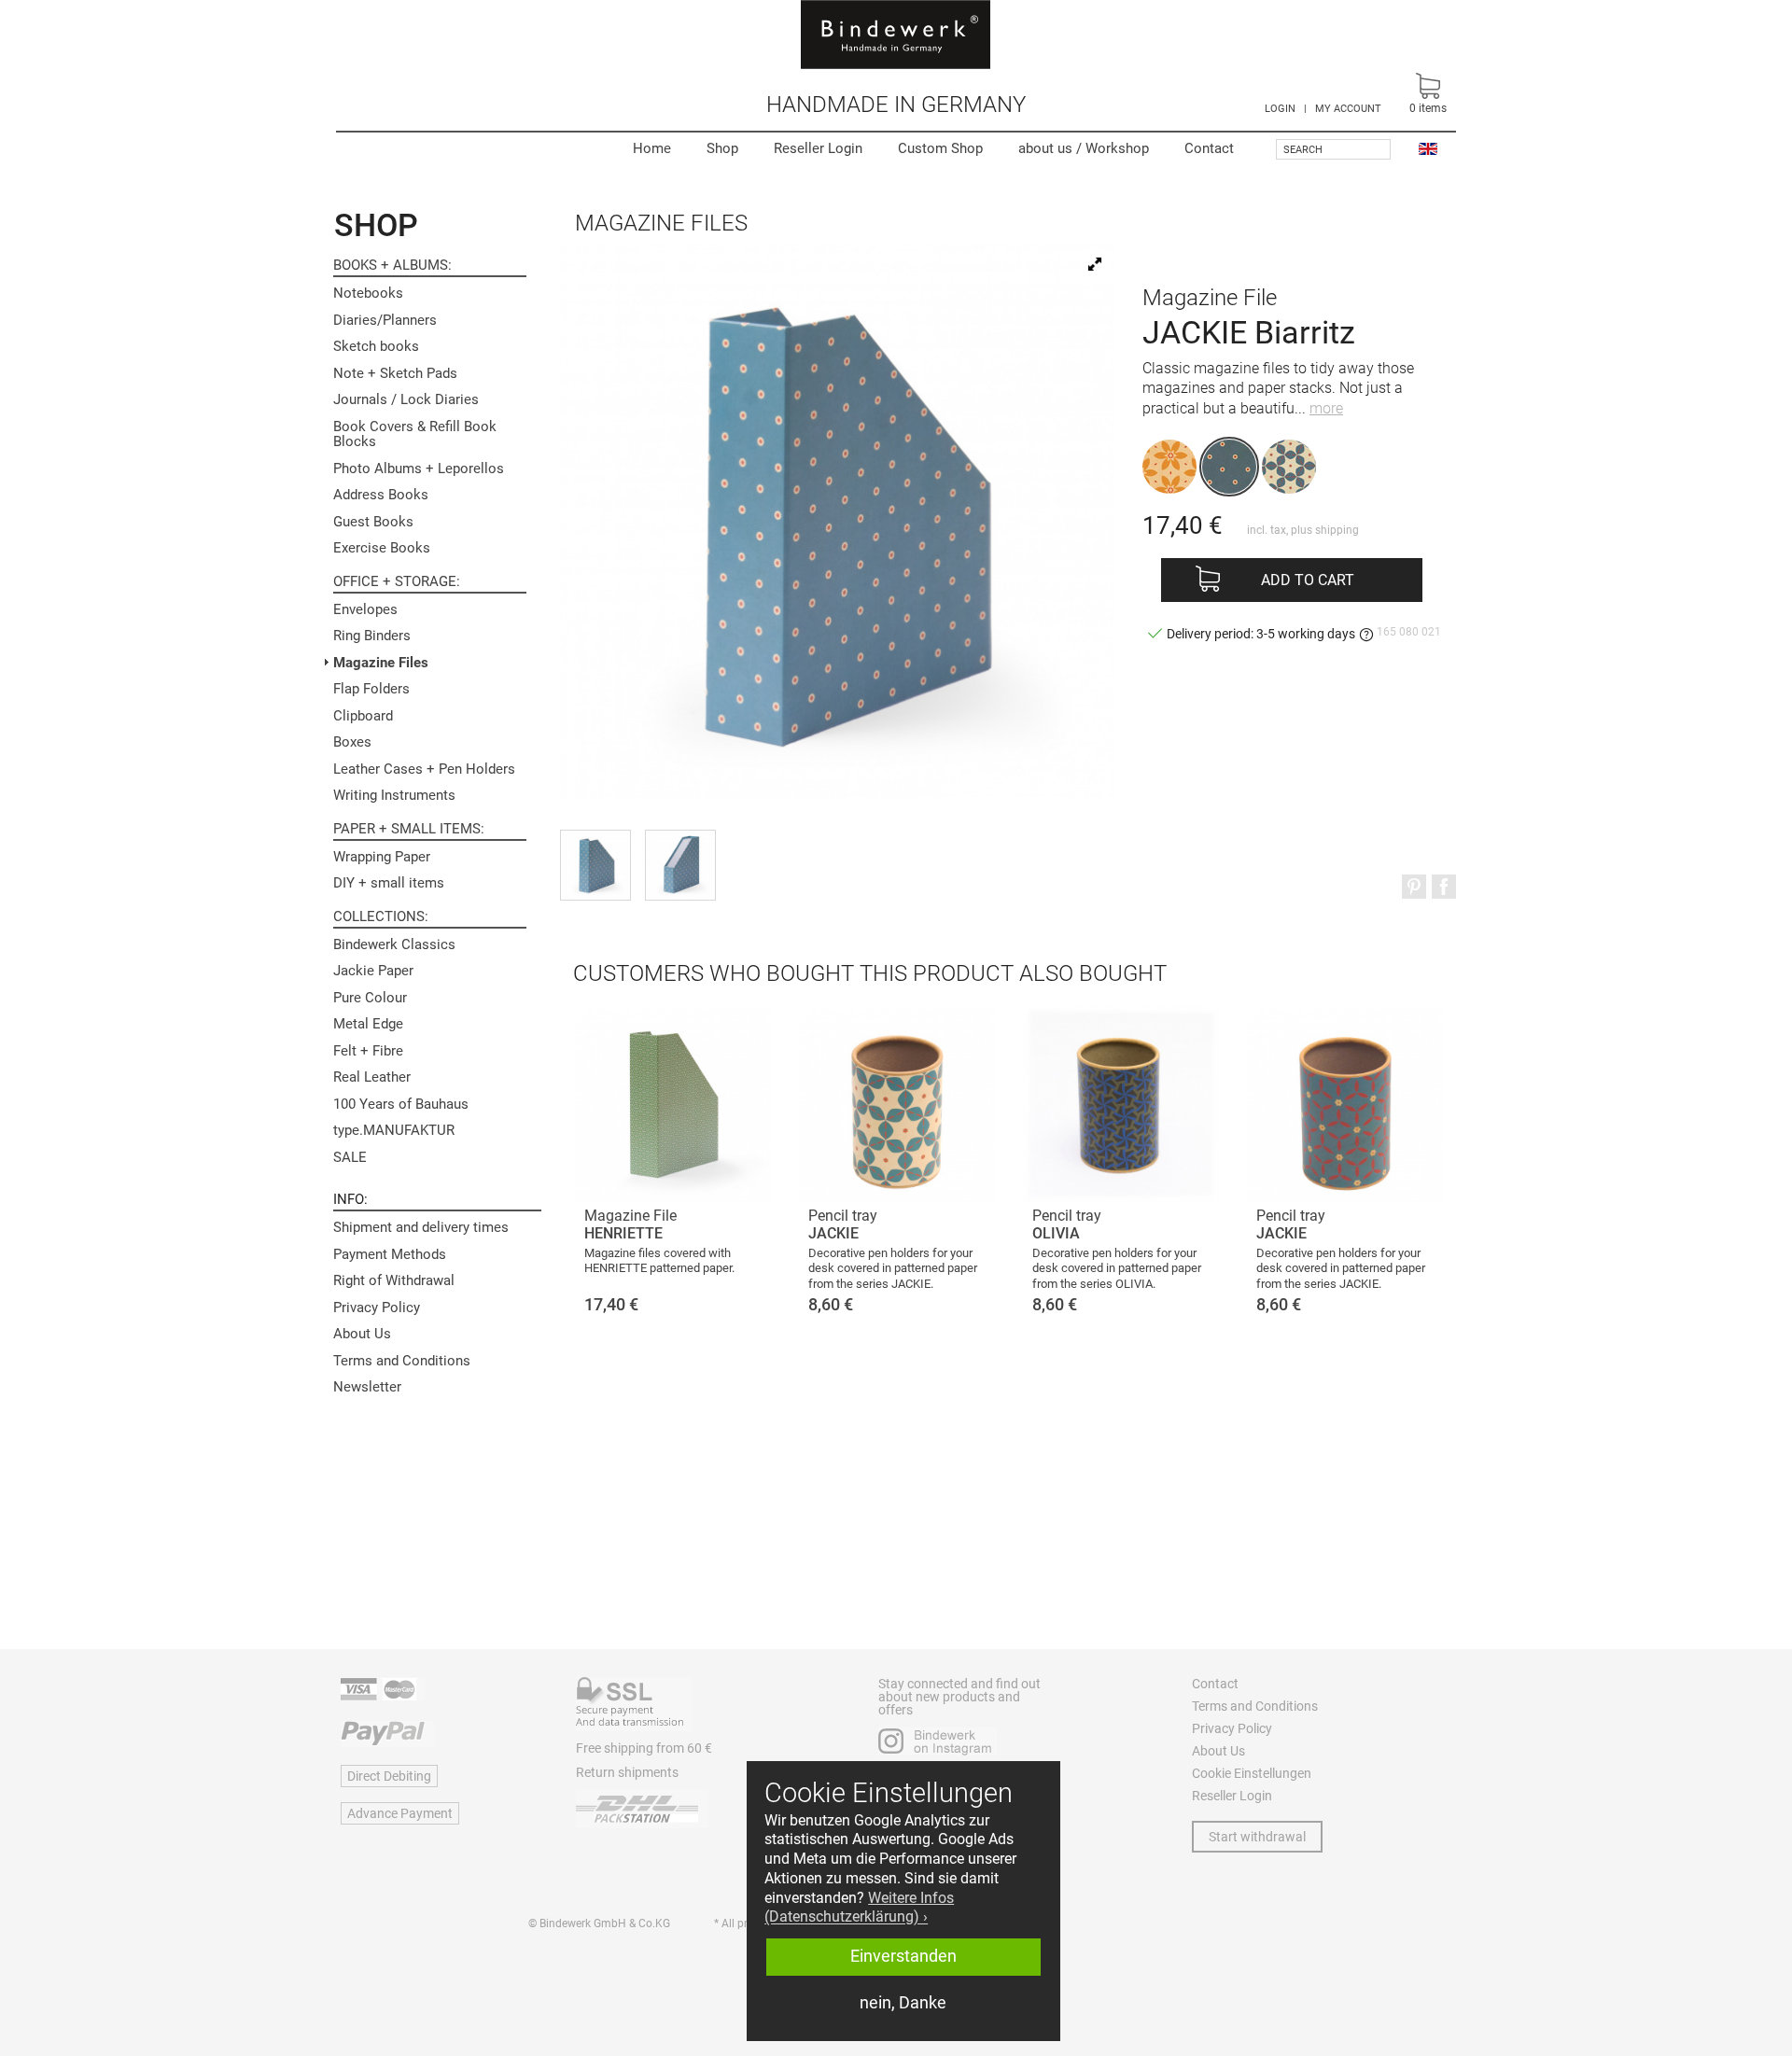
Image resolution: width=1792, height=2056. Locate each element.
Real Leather (372, 1077)
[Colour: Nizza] (1169, 467)
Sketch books (376, 346)
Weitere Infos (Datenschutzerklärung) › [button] (859, 1908)
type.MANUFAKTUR (394, 1130)
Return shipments (627, 1772)
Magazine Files (381, 663)
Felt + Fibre (368, 1051)
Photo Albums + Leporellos (419, 469)
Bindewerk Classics (394, 944)
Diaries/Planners (385, 320)
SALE (350, 1157)
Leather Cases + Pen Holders (424, 769)
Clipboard (363, 716)
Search (1303, 150)
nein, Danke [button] (903, 2003)
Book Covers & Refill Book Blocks (415, 434)
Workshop (1084, 148)
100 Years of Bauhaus (401, 1104)
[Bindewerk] (896, 35)
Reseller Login (818, 148)
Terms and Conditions (402, 1361)
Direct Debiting (389, 1776)
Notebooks (368, 293)
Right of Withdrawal (394, 1280)
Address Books (381, 495)
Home (652, 148)
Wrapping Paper (382, 857)
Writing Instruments (394, 795)
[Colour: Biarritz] (1229, 467)
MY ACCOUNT (1348, 109)
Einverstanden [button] (903, 1956)
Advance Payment (400, 1813)
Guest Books (373, 522)
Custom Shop (940, 148)
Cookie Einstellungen (1252, 1773)
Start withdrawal (1257, 1837)
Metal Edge (368, 1024)
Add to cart (1308, 580)
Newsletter (367, 1387)
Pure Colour (370, 998)
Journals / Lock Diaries (406, 399)
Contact (1209, 148)
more (1326, 408)
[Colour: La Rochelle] (1289, 467)
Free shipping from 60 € (644, 1748)
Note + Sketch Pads (395, 373)
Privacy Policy (377, 1308)
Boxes (352, 742)
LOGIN (1280, 109)
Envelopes (365, 609)
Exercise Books (382, 548)
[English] (1428, 148)
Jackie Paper (373, 971)
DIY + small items (389, 883)
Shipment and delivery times (421, 1227)
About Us (362, 1334)
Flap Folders (371, 689)
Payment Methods (390, 1254)
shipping (1337, 530)
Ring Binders (372, 636)
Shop (722, 148)
